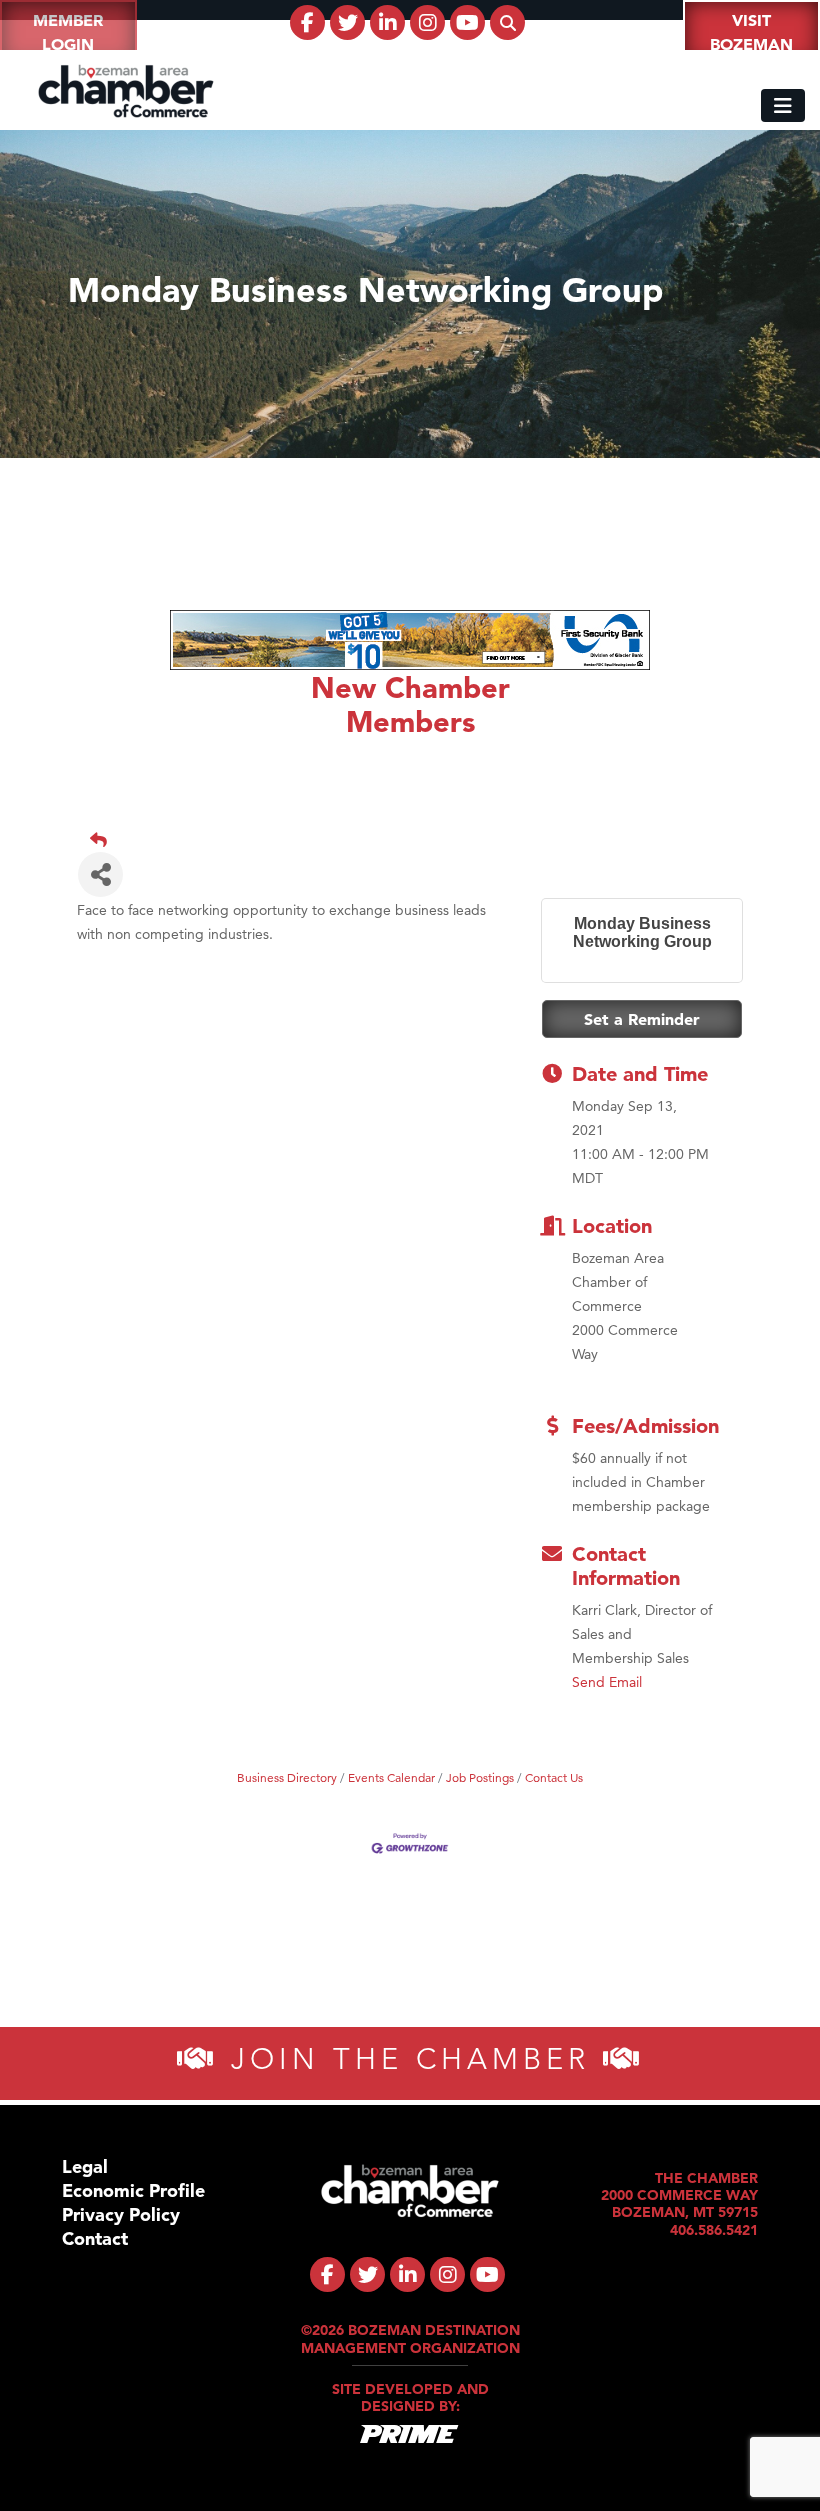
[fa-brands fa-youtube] (467, 22)
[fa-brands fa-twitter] (347, 22)
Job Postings (480, 1777)
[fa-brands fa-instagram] (427, 22)
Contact (95, 2238)
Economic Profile (133, 2190)
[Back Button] (418, 840)
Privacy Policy (121, 2214)
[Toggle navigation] (783, 105)
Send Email (607, 1682)
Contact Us (554, 1777)
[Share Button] (100, 874)
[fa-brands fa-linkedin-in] (387, 22)
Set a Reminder (642, 1019)
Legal (85, 2166)
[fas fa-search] (507, 22)
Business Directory (287, 1777)
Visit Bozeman (751, 32)
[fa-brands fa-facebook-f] (307, 22)
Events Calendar (391, 1777)
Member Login (68, 32)
